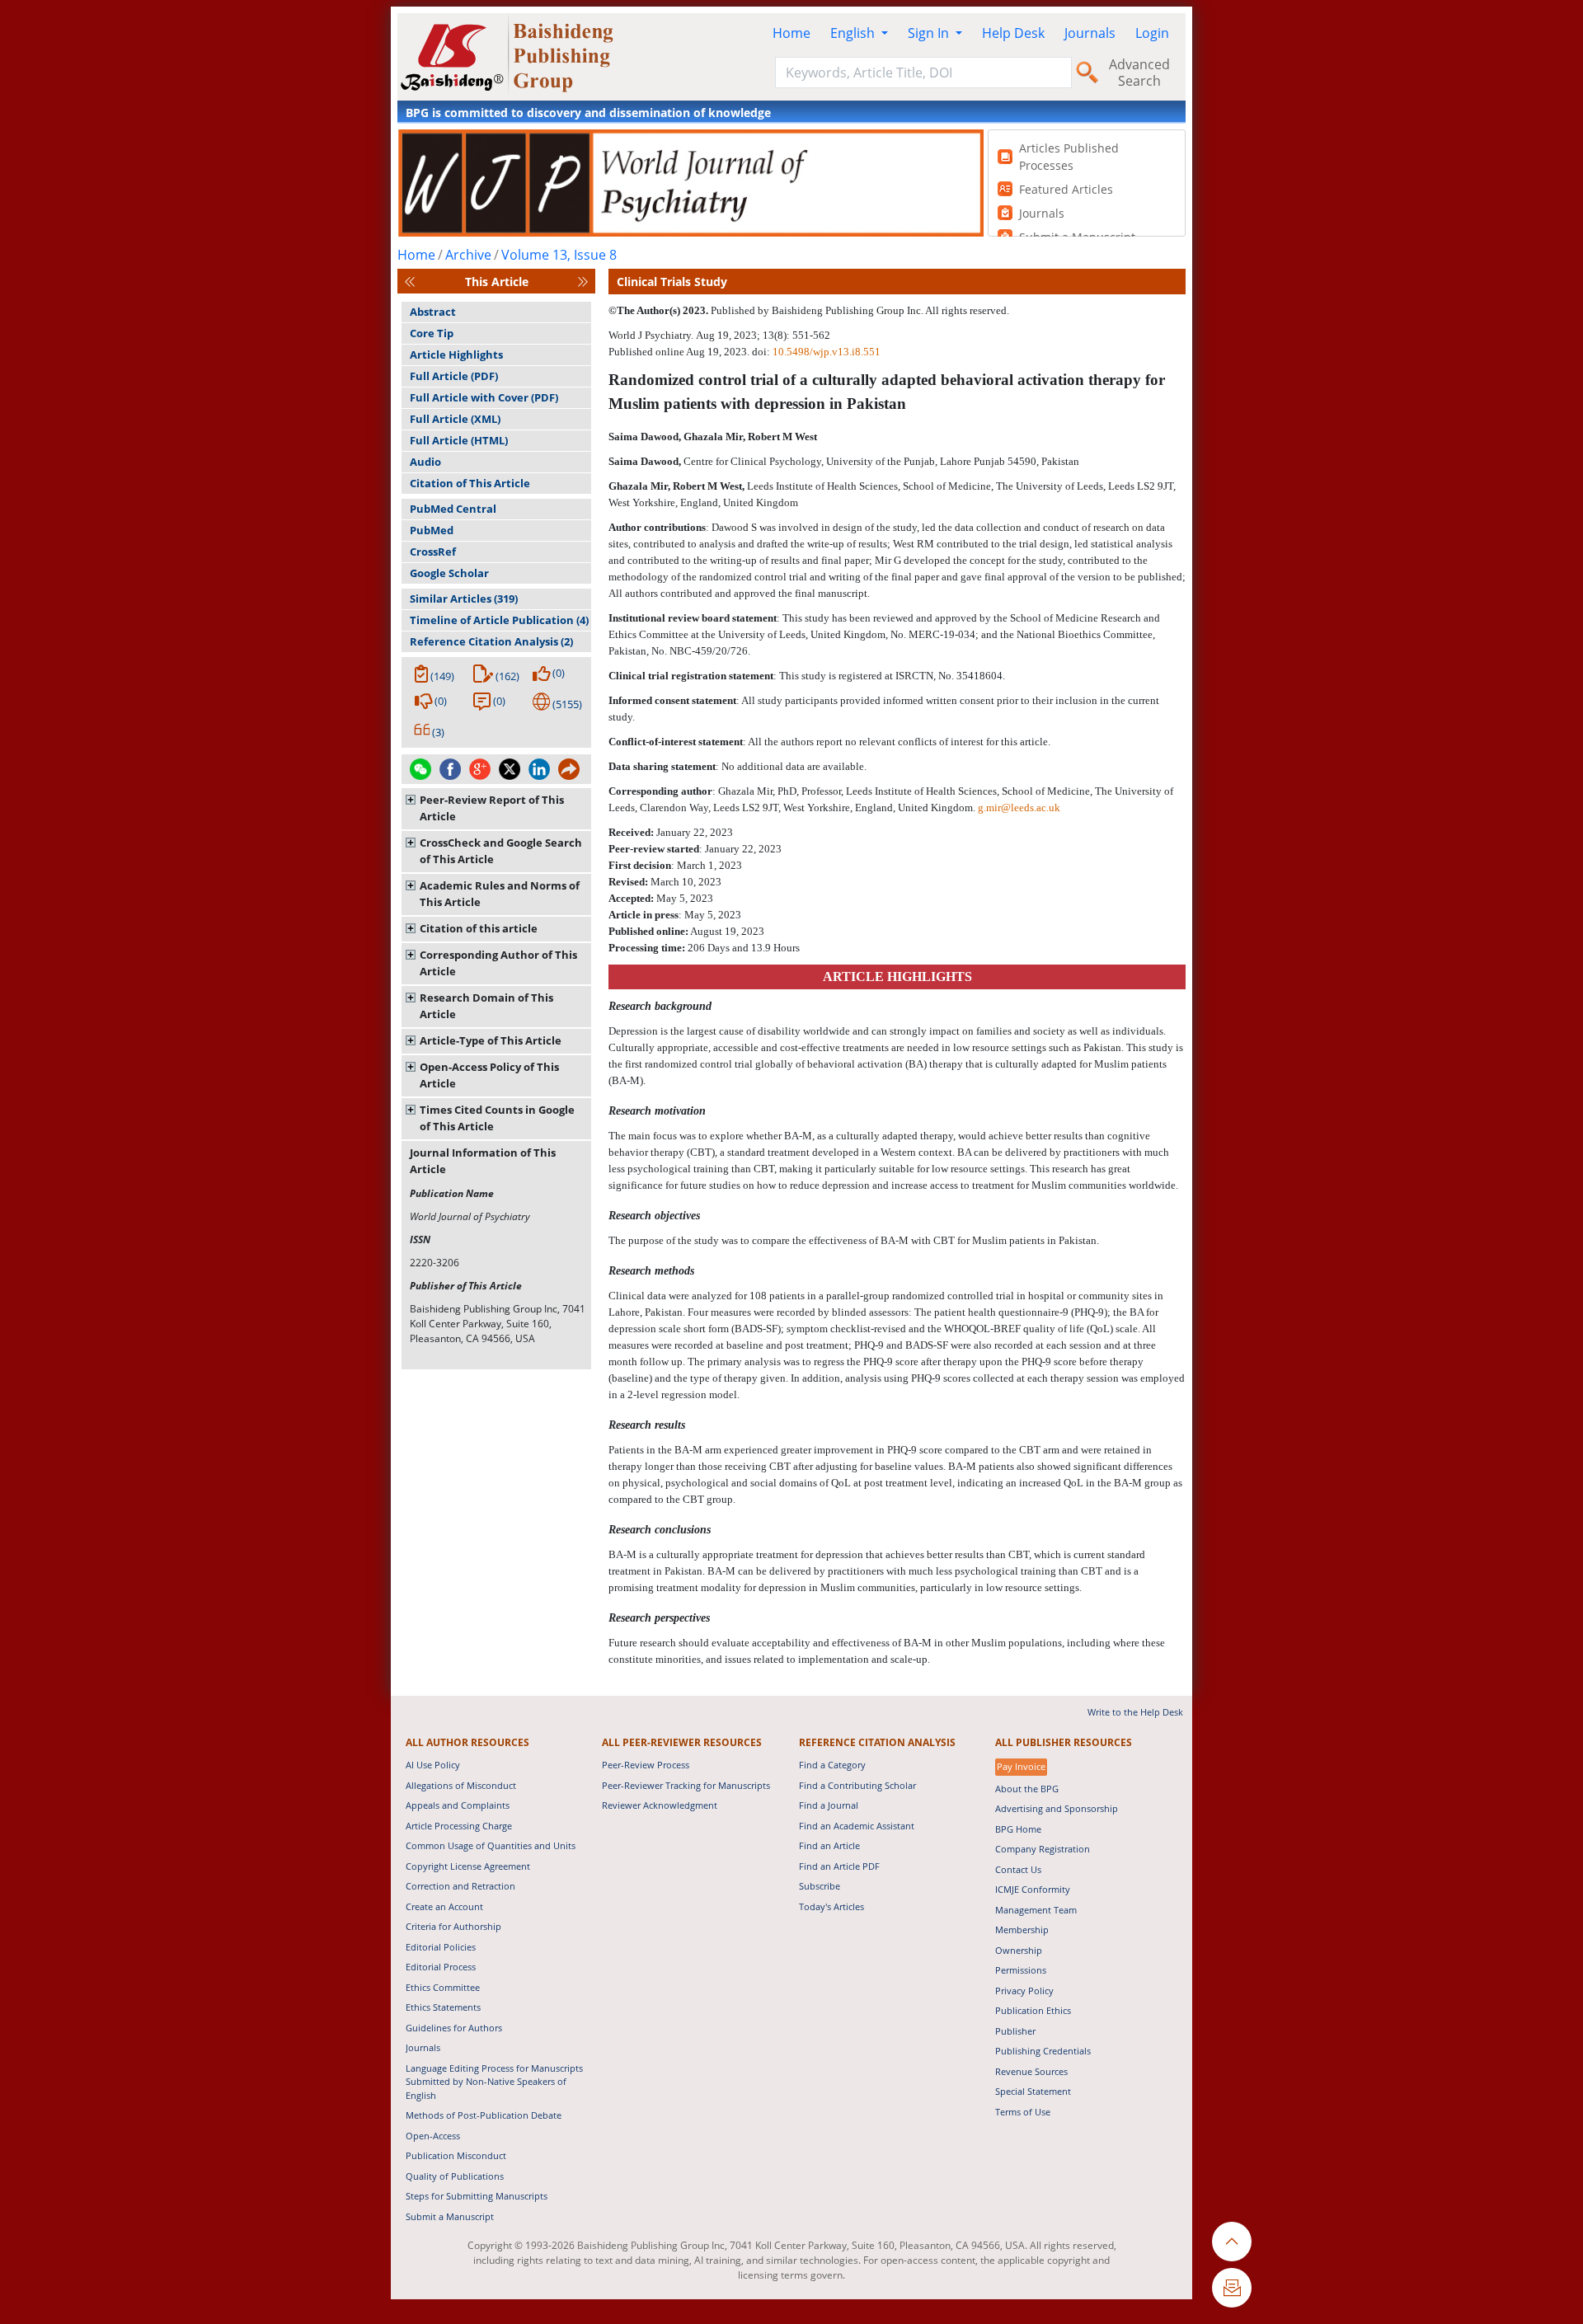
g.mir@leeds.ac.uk (1019, 808)
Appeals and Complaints (458, 1805)
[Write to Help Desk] (1232, 2288)
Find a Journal (829, 1805)
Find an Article (829, 1845)
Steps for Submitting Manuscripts (477, 2196)
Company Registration (1043, 1849)
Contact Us (1018, 1869)
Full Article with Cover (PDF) (484, 397)
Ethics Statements (443, 2007)
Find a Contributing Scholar (857, 1785)
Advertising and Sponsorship (1057, 1808)
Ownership (1019, 1950)
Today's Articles (831, 1906)
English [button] (854, 33)
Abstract (433, 312)
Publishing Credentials (1043, 2051)
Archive (468, 255)
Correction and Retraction (460, 1886)
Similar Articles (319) (464, 599)
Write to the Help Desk (1135, 1712)
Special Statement (1033, 2091)
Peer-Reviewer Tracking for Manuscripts (686, 1785)
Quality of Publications (455, 2176)
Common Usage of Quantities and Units (491, 1845)
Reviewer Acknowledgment (660, 1805)
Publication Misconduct (456, 2155)
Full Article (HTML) (459, 440)
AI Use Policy (433, 1765)
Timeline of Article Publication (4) (499, 620)
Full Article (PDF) (454, 376)
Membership (1022, 1930)
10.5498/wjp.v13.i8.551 (827, 352)
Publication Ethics (1033, 2010)
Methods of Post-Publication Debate (484, 2115)
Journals (1090, 33)
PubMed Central (453, 509)
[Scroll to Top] (1232, 2242)
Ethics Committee (443, 1987)
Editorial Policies (441, 1947)
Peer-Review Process (646, 1765)
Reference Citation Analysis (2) (491, 641)
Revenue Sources (1031, 2071)
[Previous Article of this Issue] (410, 282)
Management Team (1036, 1910)
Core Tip (432, 333)
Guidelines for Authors (454, 2028)
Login (1152, 33)
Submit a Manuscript (450, 2216)
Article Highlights (456, 354)
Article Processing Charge (459, 1826)
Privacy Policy (1024, 1991)
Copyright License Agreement (468, 1866)
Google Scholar (449, 573)
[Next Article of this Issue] (583, 282)
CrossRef (433, 552)
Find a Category (832, 1765)
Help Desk (1013, 33)
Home (791, 33)
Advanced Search (1139, 73)
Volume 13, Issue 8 (559, 255)
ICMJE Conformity (1033, 1889)
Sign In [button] (930, 33)
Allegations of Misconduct (461, 1785)
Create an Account (444, 1906)
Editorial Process (441, 1967)
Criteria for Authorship (453, 1926)
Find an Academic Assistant (857, 1826)
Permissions (1021, 1970)
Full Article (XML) (455, 419)
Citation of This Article (470, 483)
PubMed (432, 530)
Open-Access (433, 2136)
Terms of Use (1023, 2112)
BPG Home (1018, 1829)
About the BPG (1027, 1789)
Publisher (1015, 2031)
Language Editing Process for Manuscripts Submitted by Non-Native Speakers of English (494, 2082)
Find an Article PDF (839, 1866)
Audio (425, 462)
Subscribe (820, 1886)
